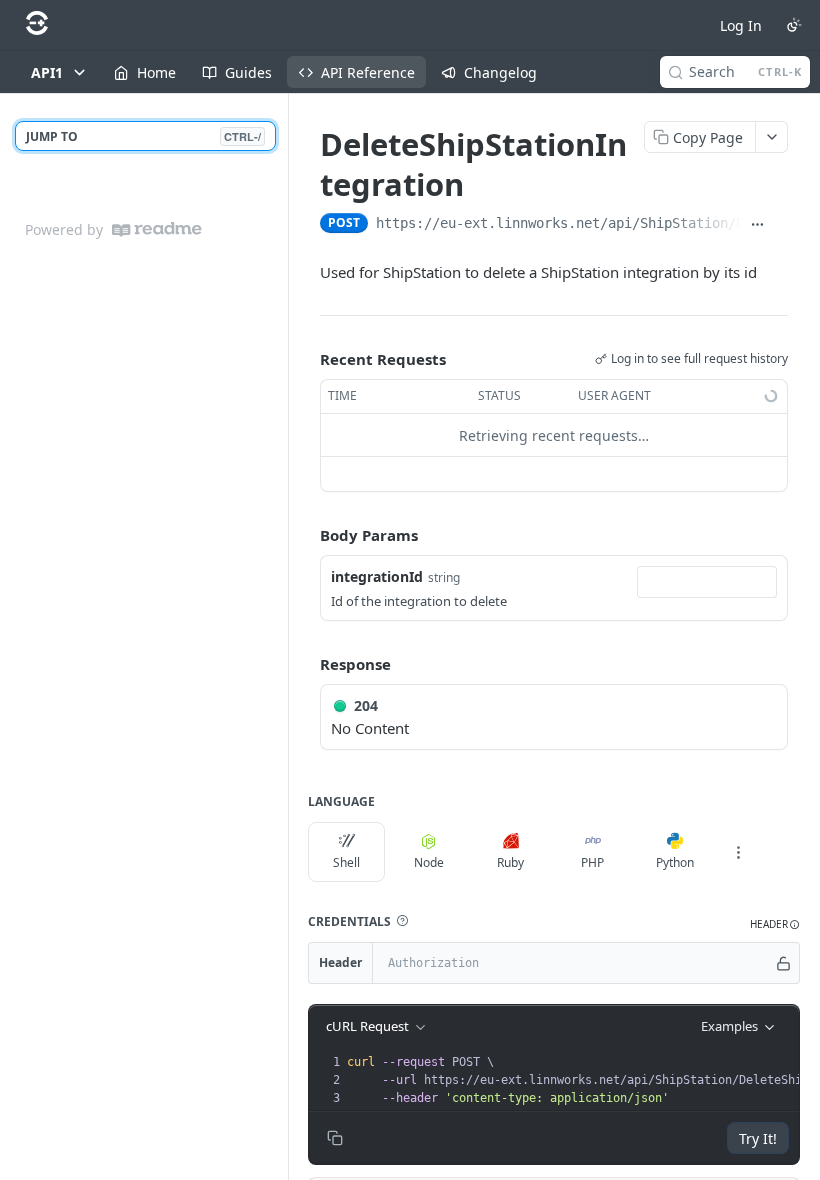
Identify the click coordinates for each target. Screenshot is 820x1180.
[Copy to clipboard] (780, 225)
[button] (402, 921)
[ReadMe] (157, 229)
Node (429, 862)
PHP (592, 862)
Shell (346, 862)
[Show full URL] (757, 225)
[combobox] (707, 582)
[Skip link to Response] (306, 664)
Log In (741, 25)
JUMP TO (143, 136)
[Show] (783, 963)
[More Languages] (738, 852)
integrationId (377, 576)
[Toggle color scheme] (794, 25)
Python (675, 862)
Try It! (758, 1138)
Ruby (510, 862)
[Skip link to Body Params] (306, 536)
